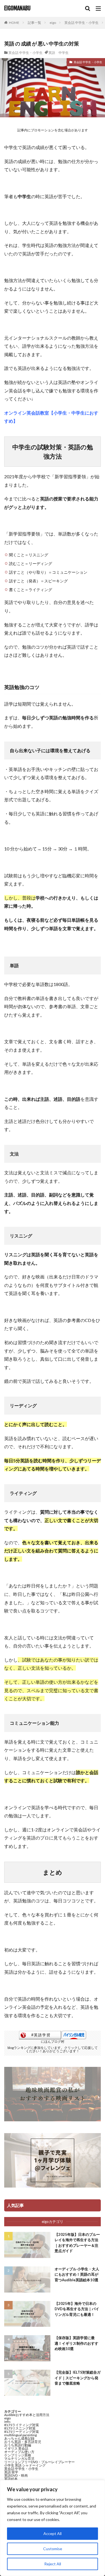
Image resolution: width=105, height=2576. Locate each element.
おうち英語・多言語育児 (23, 2442)
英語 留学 (11, 2472)
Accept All (53, 2533)
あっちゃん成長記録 (19, 2438)
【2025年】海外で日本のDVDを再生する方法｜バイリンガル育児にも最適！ (77, 2309)
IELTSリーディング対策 (22, 2432)
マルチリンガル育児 (19, 2459)
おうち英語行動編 (18, 2445)
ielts (7, 2421)
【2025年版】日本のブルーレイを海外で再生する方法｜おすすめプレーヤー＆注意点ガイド (77, 2243)
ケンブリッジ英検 (18, 2455)
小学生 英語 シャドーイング (25, 2465)
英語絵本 (11, 2479)
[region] (53, 2528)
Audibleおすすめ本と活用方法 (27, 2415)
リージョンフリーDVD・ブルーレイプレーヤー (39, 2462)
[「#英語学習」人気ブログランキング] (40, 2038)
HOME (14, 23)
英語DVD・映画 (16, 2475)
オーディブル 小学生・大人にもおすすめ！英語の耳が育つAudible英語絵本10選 (77, 2274)
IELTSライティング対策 (22, 2425)
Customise (53, 2549)
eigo (53, 23)
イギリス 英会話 (16, 2448)
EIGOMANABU (17, 8)
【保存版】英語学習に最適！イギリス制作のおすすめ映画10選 (76, 2343)
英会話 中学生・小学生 (81, 23)
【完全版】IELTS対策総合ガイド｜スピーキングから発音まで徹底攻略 (78, 2378)
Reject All (53, 2564)
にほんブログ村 (53, 2041)
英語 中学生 (59, 53)
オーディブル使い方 (19, 2452)
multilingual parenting (20, 2435)
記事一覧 (34, 23)
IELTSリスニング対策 (20, 2428)
